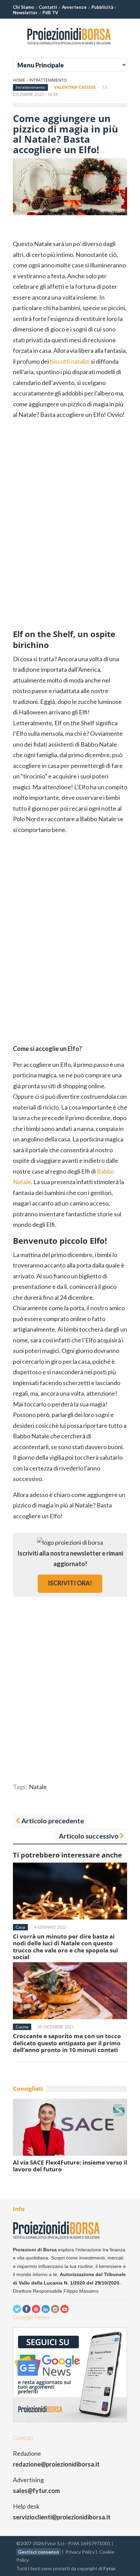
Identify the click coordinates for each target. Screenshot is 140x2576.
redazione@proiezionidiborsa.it (56, 2464)
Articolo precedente (53, 1821)
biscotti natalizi (70, 361)
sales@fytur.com (36, 2491)
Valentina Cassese (75, 87)
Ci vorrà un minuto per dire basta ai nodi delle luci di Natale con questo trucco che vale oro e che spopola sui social (65, 1947)
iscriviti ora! (70, 1583)
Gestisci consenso (39, 2552)
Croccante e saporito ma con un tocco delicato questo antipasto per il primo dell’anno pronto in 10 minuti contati (67, 2043)
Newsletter (25, 13)
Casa (20, 1927)
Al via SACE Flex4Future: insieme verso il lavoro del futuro (70, 2166)
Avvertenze (74, 7)
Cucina (22, 2027)
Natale (38, 1787)
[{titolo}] (70, 47)
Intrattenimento (48, 80)
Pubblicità (102, 7)
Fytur (109, 2568)
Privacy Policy (80, 2552)
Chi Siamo (23, 7)
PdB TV (50, 13)
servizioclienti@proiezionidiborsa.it (62, 2517)
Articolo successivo (89, 1836)
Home (19, 80)
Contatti (48, 7)
